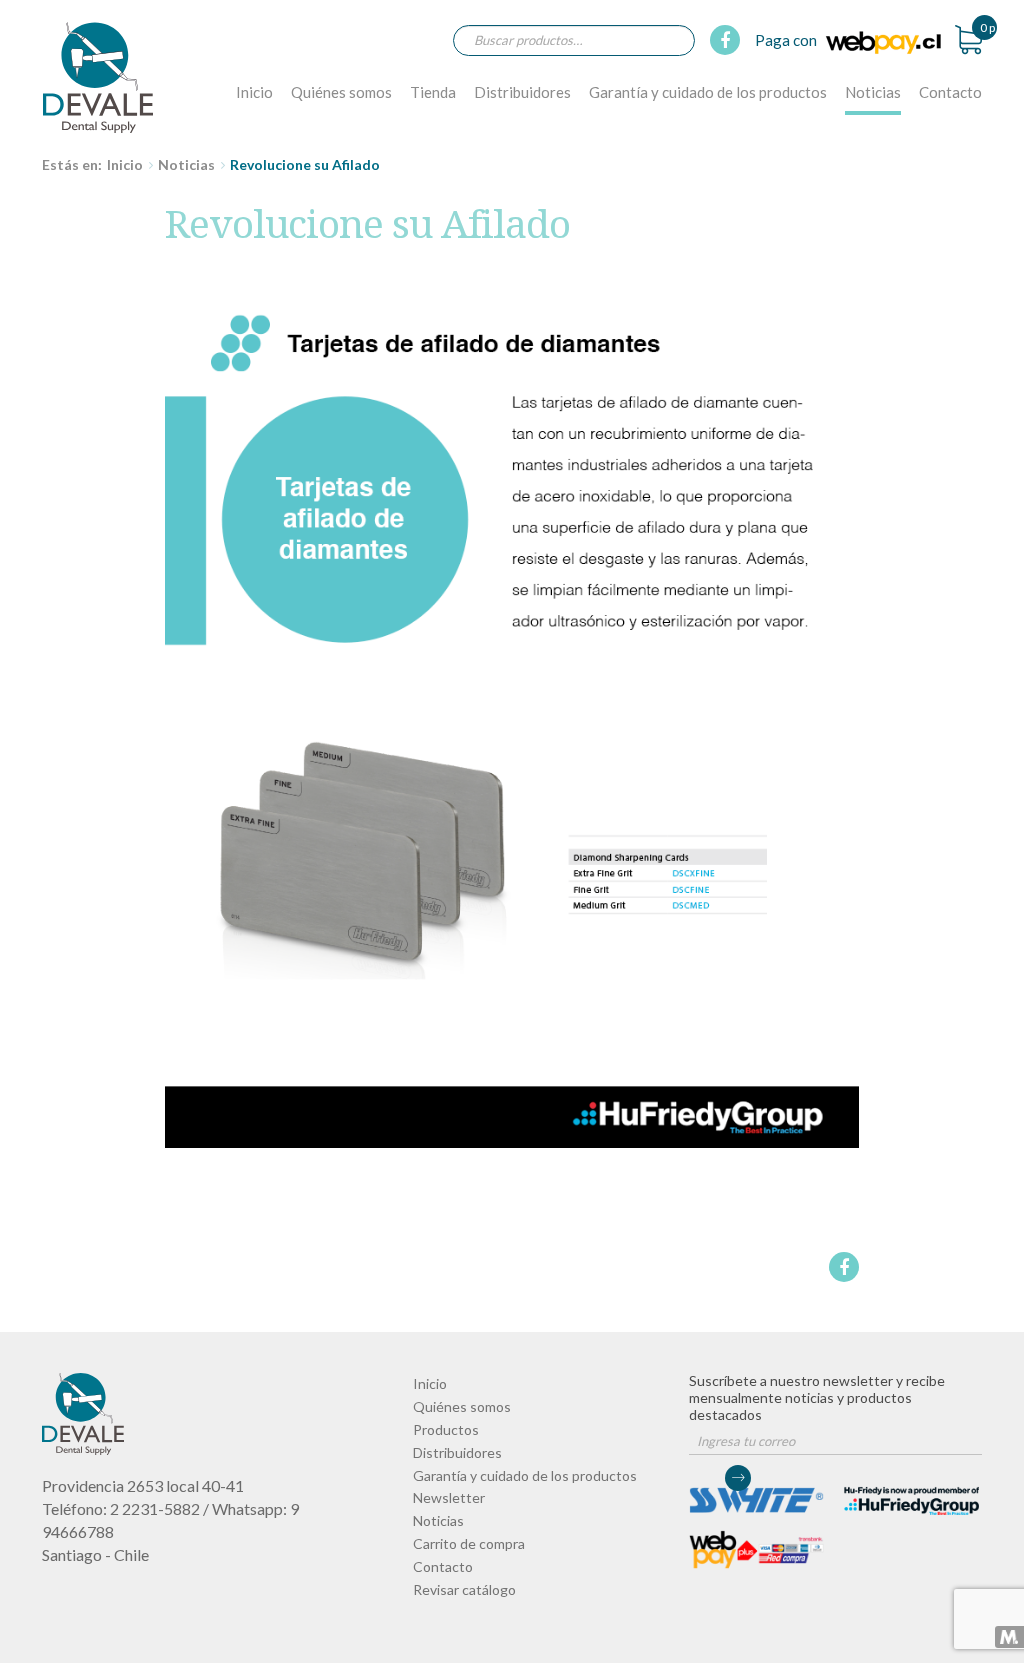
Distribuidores (522, 92)
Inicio (254, 92)
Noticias (873, 92)
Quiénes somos (341, 92)
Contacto (950, 92)
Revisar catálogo (464, 1589)
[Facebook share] (842, 1267)
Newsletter (449, 1497)
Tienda (433, 92)
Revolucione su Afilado (98, 77)
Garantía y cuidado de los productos (708, 92)
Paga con (787, 40)
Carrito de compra (469, 1543)
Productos (446, 1429)
